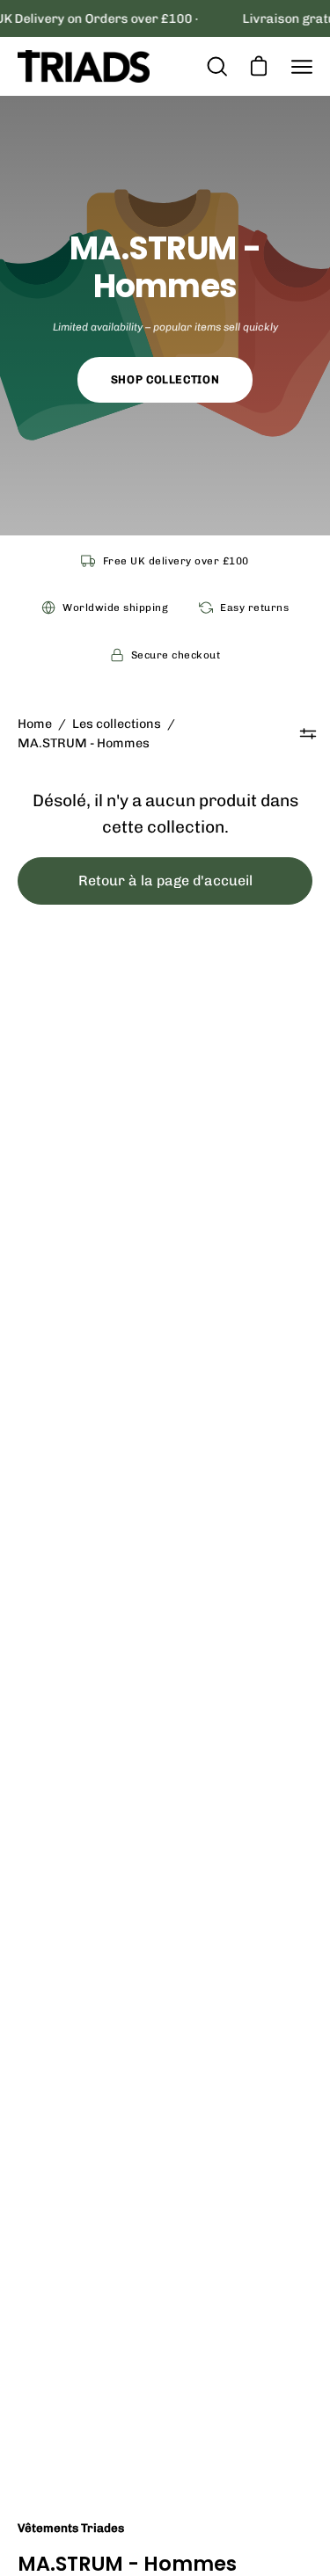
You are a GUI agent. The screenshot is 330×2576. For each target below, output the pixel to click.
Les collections (117, 724)
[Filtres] (308, 733)
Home (35, 724)
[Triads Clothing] (84, 66)
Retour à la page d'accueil (165, 880)
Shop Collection (165, 379)
